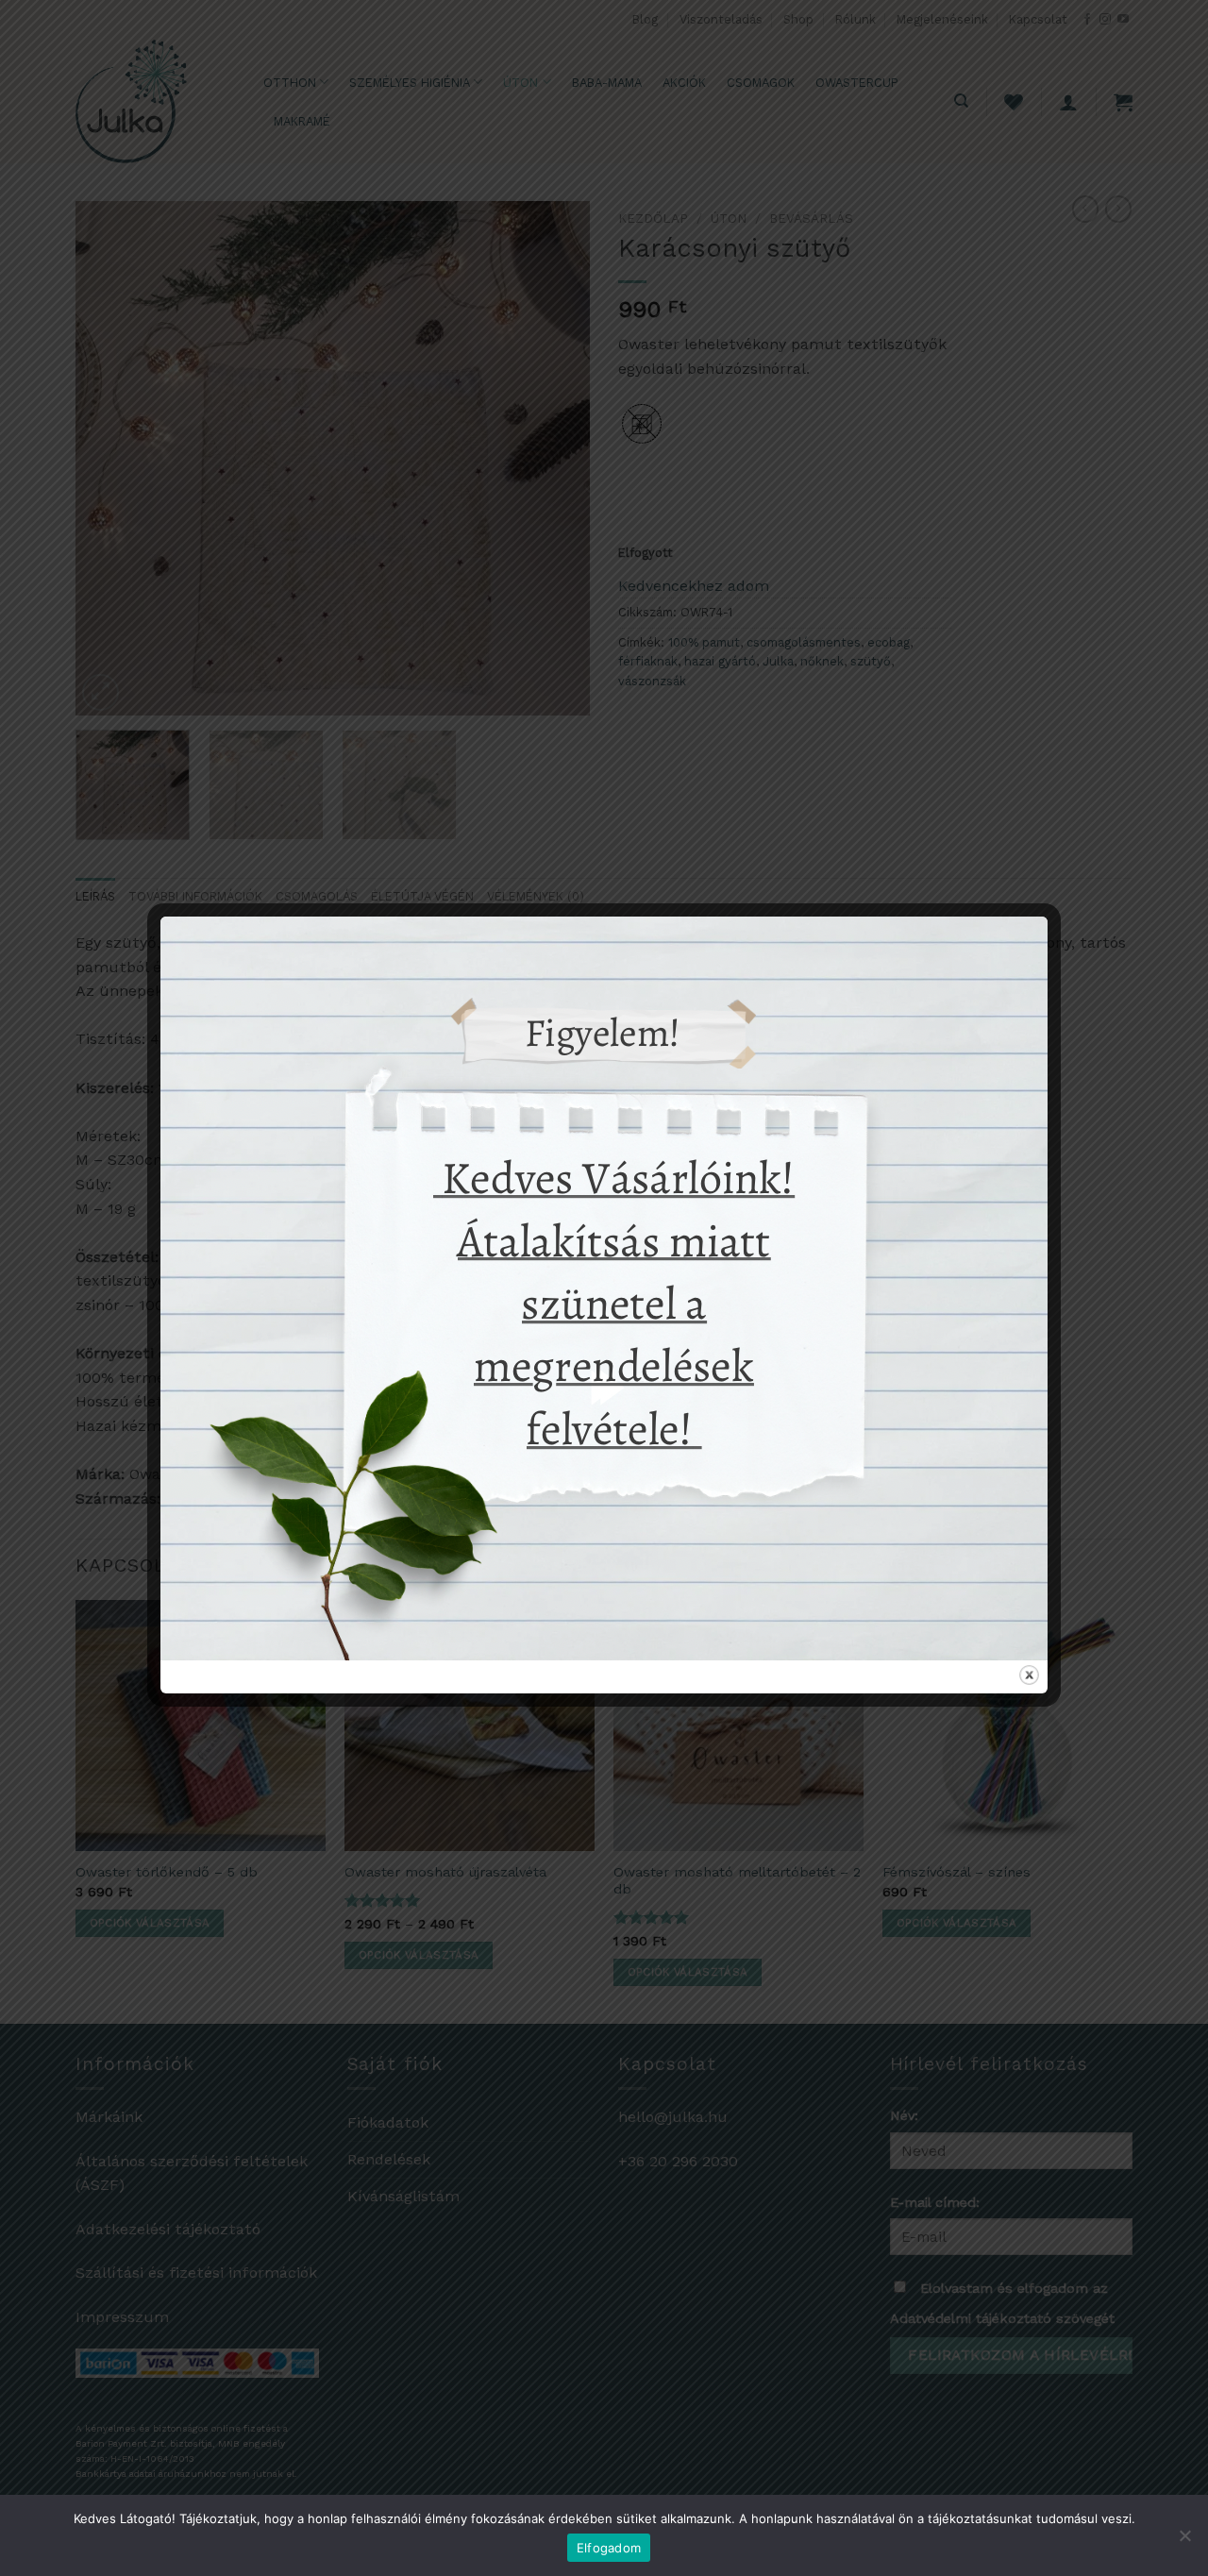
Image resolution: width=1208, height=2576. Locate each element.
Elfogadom (609, 2548)
